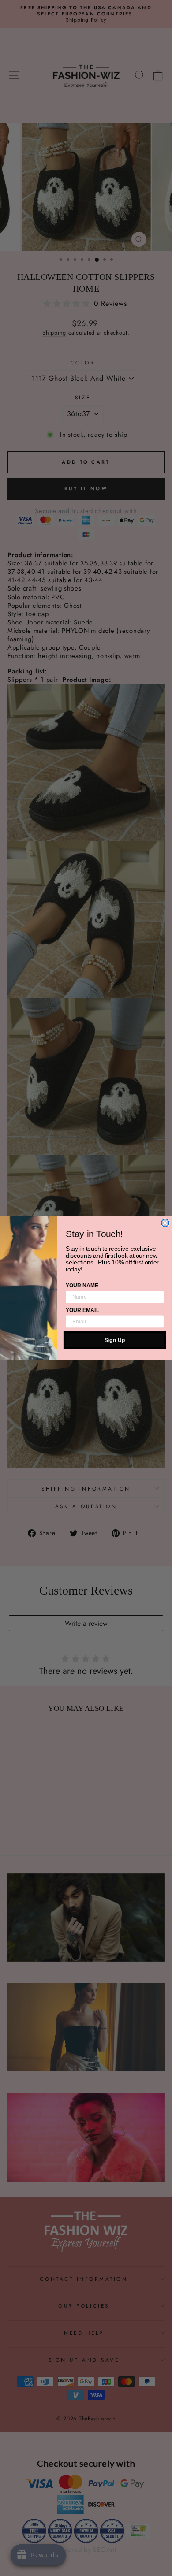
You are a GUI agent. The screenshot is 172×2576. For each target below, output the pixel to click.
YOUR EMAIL (82, 1310)
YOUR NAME (82, 1286)
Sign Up (115, 1340)
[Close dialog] (165, 1223)
